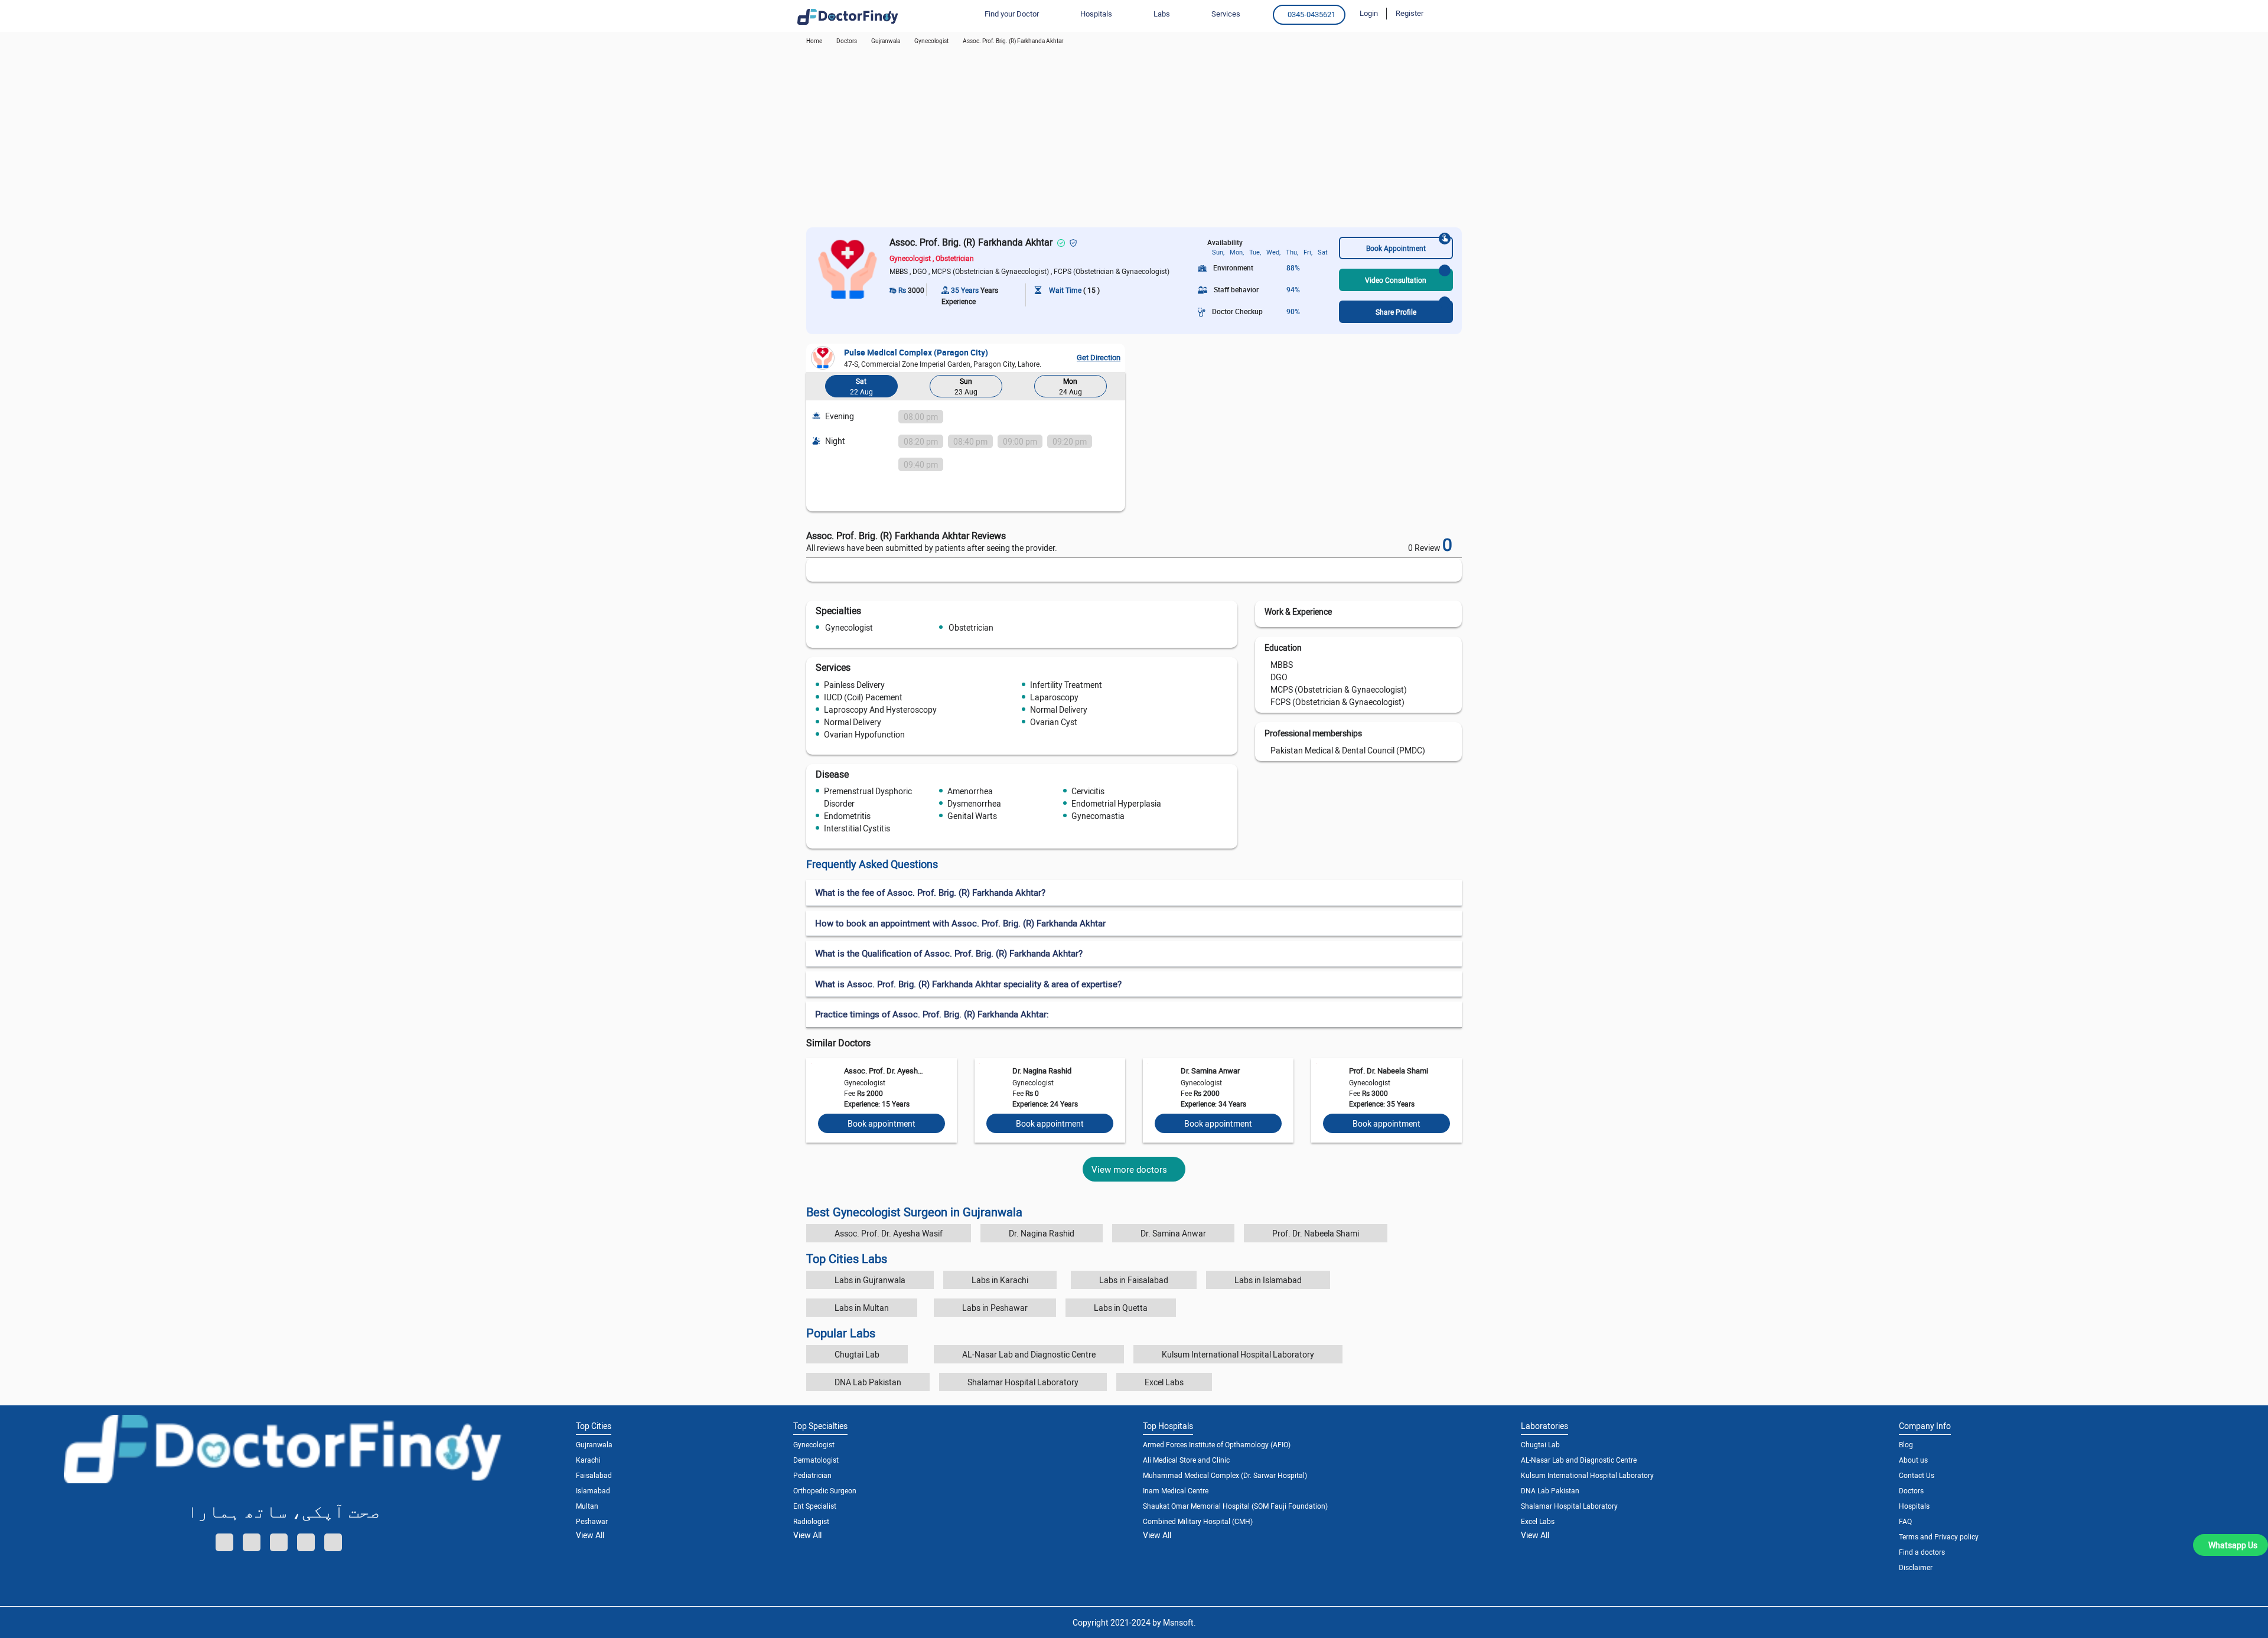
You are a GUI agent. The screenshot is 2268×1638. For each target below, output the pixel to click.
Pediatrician (812, 1475)
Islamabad (593, 1490)
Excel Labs (1164, 1382)
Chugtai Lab (857, 1354)
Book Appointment (1396, 248)
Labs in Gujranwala (870, 1280)
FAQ (1905, 1521)
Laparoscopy (1054, 697)
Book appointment (882, 1123)
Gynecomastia (1098, 816)
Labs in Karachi (1000, 1280)
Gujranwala (886, 41)
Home (814, 41)
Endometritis (847, 816)
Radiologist (811, 1521)
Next (1113, 388)
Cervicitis (1088, 791)
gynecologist (931, 41)
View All (590, 1535)
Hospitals (1914, 1506)
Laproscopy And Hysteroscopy (880, 709)
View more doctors (1129, 1169)
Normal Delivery (1059, 709)
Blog (1906, 1444)
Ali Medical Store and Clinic (1186, 1460)
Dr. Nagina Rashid (1042, 1071)
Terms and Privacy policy (1939, 1536)
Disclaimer (1916, 1567)
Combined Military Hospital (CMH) (1198, 1521)
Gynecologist (849, 627)
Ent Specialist (815, 1506)
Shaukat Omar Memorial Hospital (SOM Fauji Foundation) (1235, 1506)
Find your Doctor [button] (1012, 14)
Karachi (588, 1460)
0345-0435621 (1311, 14)
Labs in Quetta (1121, 1308)
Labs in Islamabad (1268, 1280)
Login (1369, 13)
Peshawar (592, 1521)
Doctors (1911, 1490)
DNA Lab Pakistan (868, 1382)
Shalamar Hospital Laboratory (1023, 1382)
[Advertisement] (1134, 139)
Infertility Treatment (1066, 685)
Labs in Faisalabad (1134, 1280)
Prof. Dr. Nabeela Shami (1389, 1071)
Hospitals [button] (1096, 14)
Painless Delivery (854, 685)
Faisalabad (594, 1475)
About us (1913, 1460)
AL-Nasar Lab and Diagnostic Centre (1029, 1354)
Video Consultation (1396, 280)
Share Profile (1396, 312)
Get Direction (1099, 357)
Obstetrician (971, 627)
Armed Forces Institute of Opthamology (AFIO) (1217, 1444)
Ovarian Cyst (1054, 722)
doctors (847, 41)
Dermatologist (816, 1460)
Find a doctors (1922, 1552)
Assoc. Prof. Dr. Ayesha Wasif (884, 1071)
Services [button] (1226, 14)
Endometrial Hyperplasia (1116, 803)
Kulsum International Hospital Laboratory (1238, 1354)
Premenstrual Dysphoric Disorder (868, 797)
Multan (587, 1506)
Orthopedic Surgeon (825, 1490)
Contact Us (1917, 1475)
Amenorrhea (970, 791)
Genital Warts (972, 816)
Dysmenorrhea (974, 803)
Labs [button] (1162, 14)
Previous (818, 388)
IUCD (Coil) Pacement (863, 697)
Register (1410, 13)
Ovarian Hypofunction (864, 734)
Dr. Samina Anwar (1210, 1071)
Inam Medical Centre (1176, 1490)
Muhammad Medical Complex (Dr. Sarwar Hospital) (1225, 1475)
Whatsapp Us (2233, 1545)
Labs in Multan (862, 1308)
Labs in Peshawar (995, 1308)
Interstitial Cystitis (857, 828)
